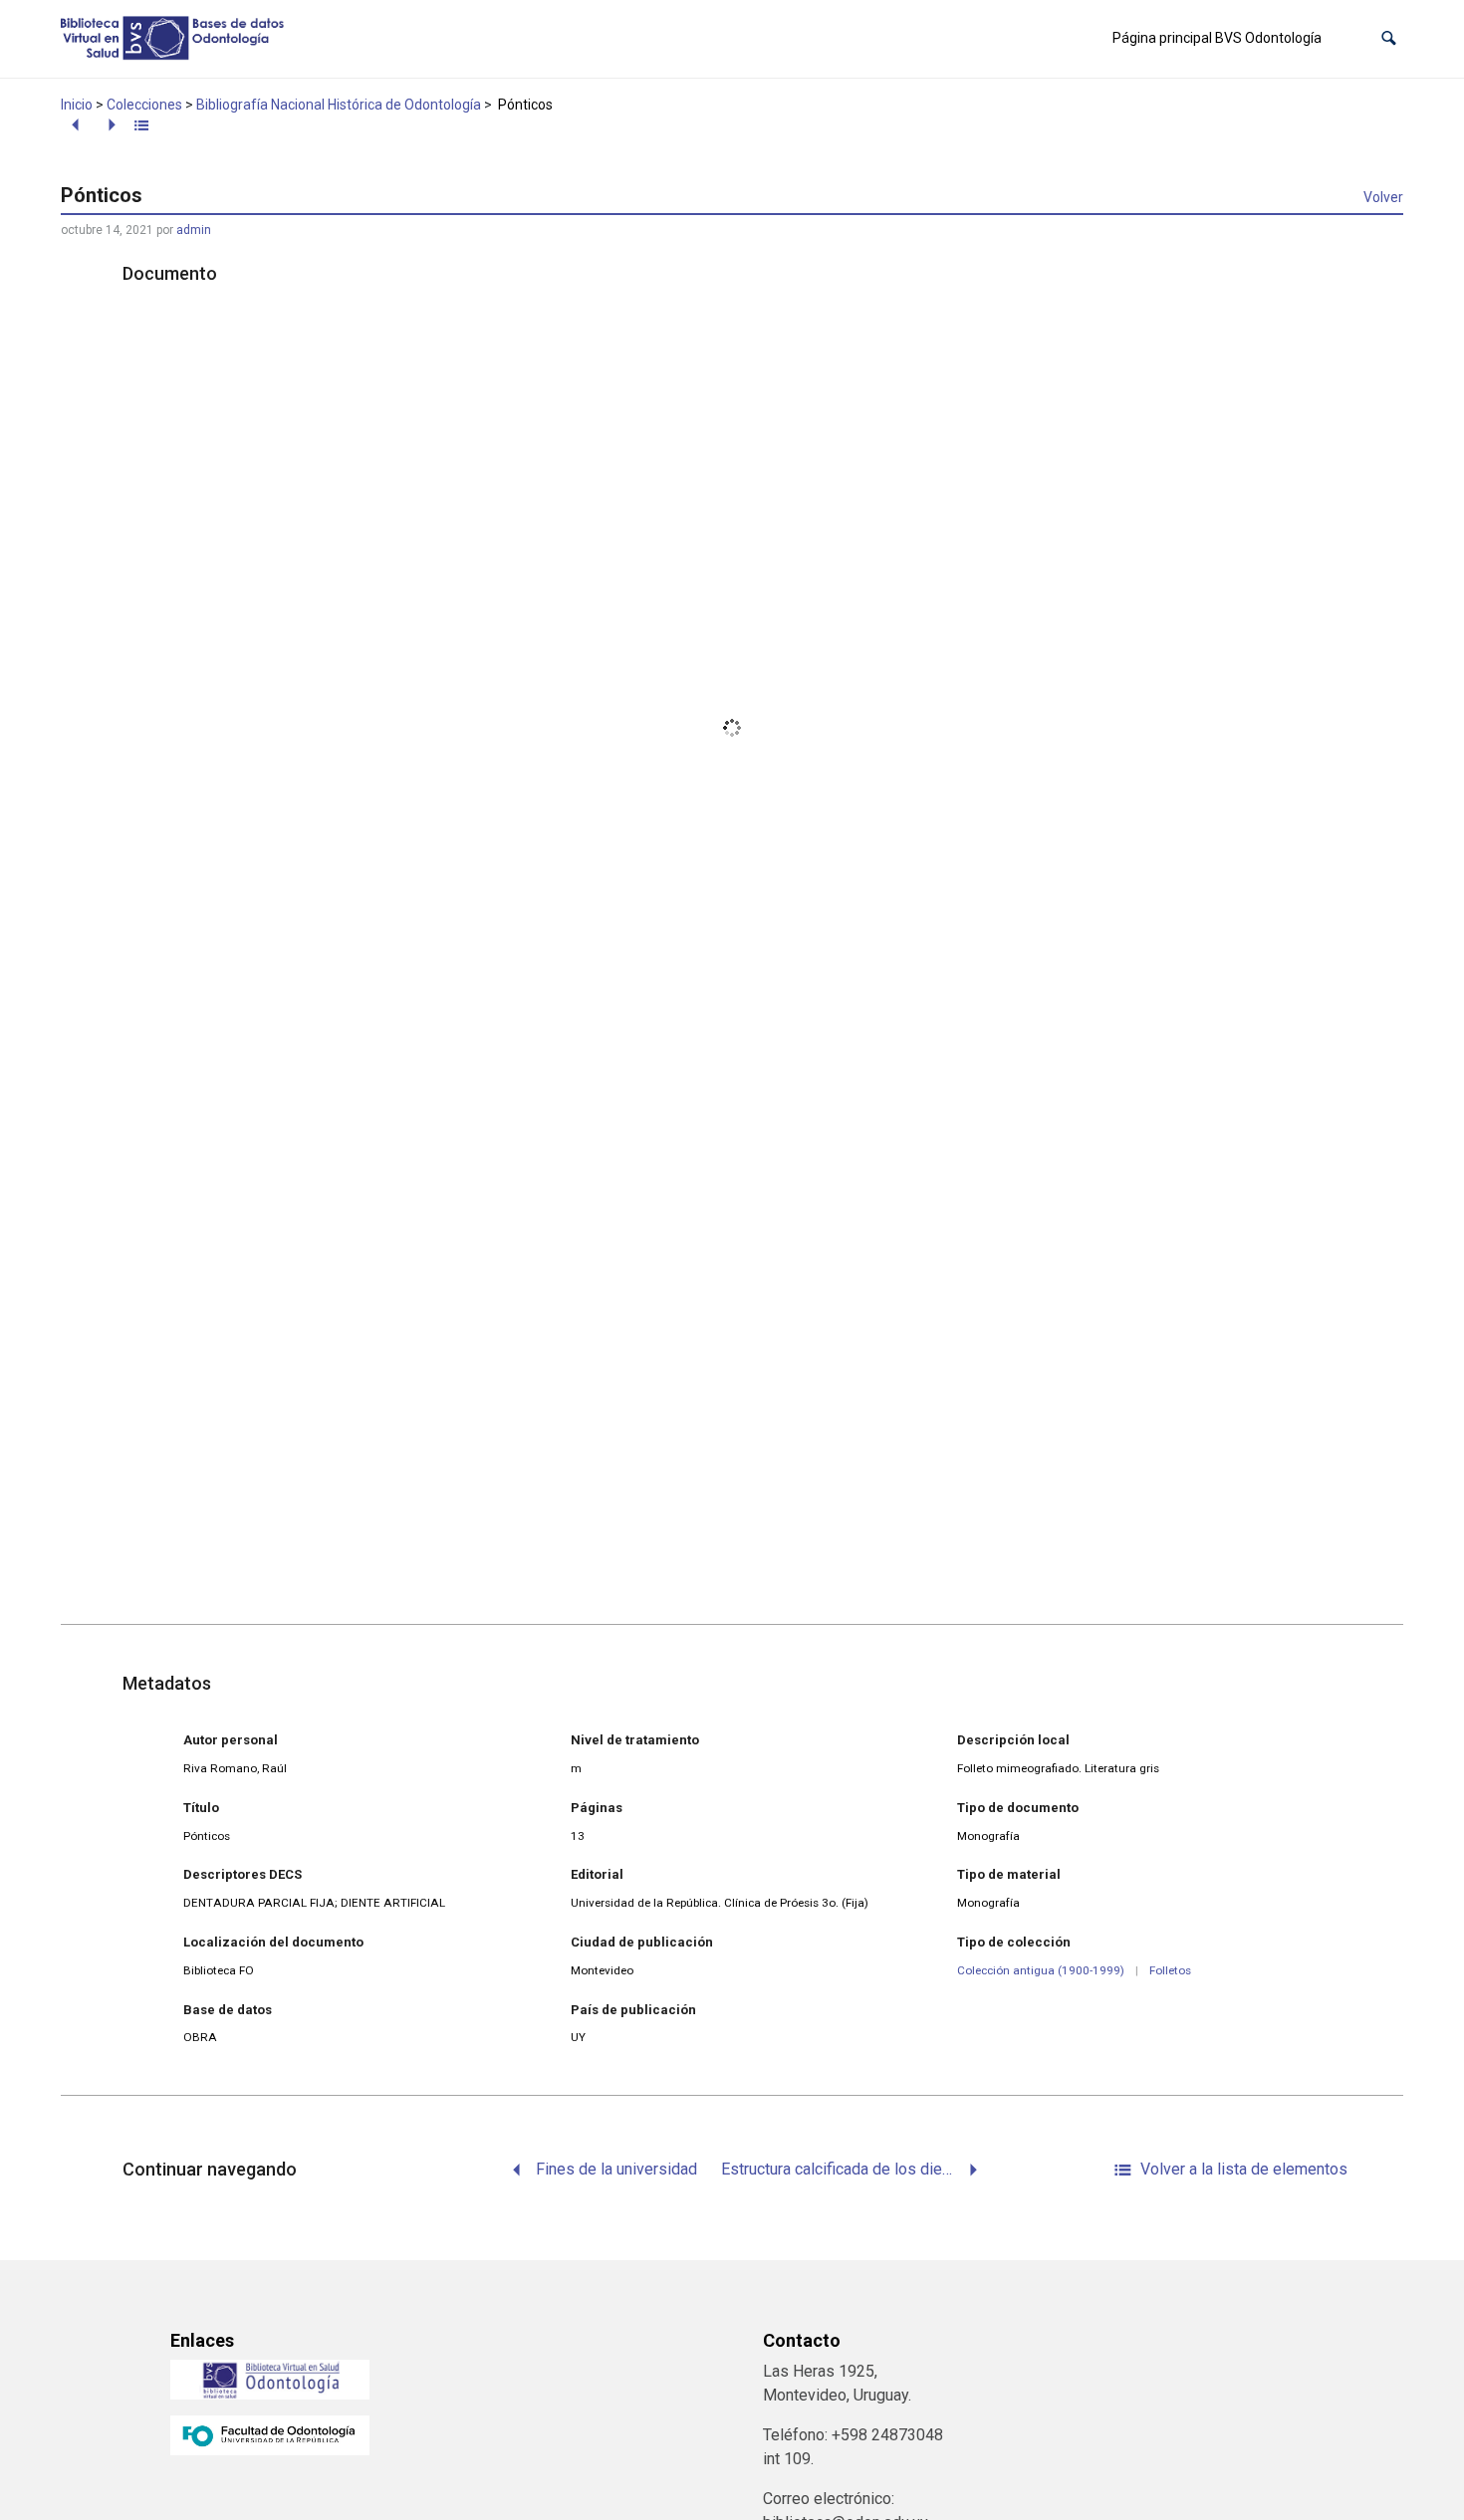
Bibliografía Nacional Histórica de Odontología (339, 105)
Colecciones (144, 105)
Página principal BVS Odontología (1217, 38)
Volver (1383, 197)
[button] (1389, 38)
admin (194, 230)
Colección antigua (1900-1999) (1041, 1970)
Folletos (1170, 1970)
